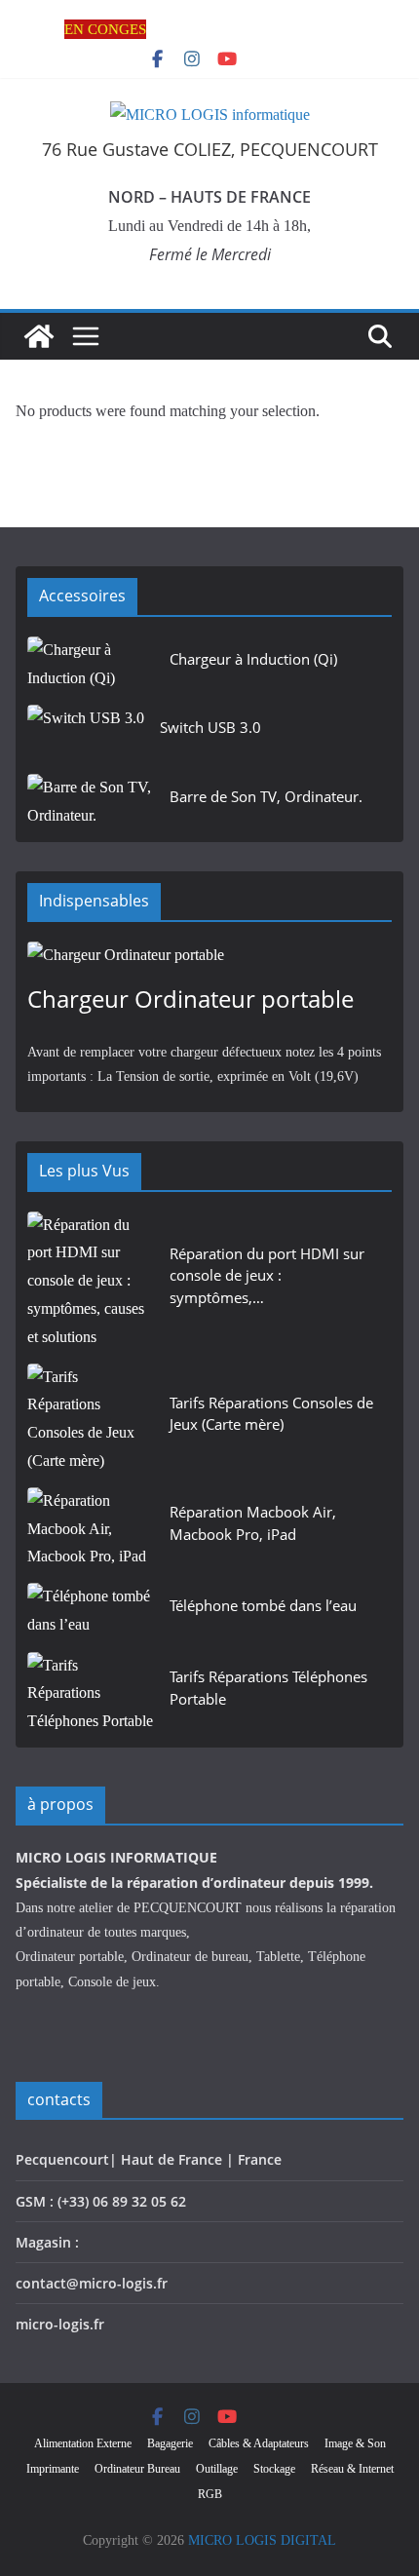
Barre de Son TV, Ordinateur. (266, 796)
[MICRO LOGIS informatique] (39, 336)
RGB (210, 2494)
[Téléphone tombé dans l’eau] (91, 1612)
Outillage (217, 2469)
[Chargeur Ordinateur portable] (209, 956)
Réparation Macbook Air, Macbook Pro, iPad (253, 1523)
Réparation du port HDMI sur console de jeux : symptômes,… (267, 1275)
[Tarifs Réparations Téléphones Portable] (91, 1694)
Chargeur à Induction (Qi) (253, 659)
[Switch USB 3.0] (86, 733)
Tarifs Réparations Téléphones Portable (268, 1688)
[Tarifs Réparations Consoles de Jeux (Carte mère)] (91, 1420)
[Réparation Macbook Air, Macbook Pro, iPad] (91, 1529)
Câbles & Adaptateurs (259, 2443)
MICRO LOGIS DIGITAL (262, 2540)
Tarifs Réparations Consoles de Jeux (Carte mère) (271, 1414)
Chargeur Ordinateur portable (190, 999)
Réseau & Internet (352, 2469)
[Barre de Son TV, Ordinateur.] (91, 803)
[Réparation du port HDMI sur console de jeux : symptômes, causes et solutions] (91, 1282)
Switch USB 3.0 (210, 727)
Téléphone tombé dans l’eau (263, 1605)
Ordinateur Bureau (137, 2469)
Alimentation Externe (83, 2443)
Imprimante (53, 2469)
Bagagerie (170, 2443)
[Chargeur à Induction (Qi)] (91, 665)
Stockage (274, 2469)
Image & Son (355, 2443)
